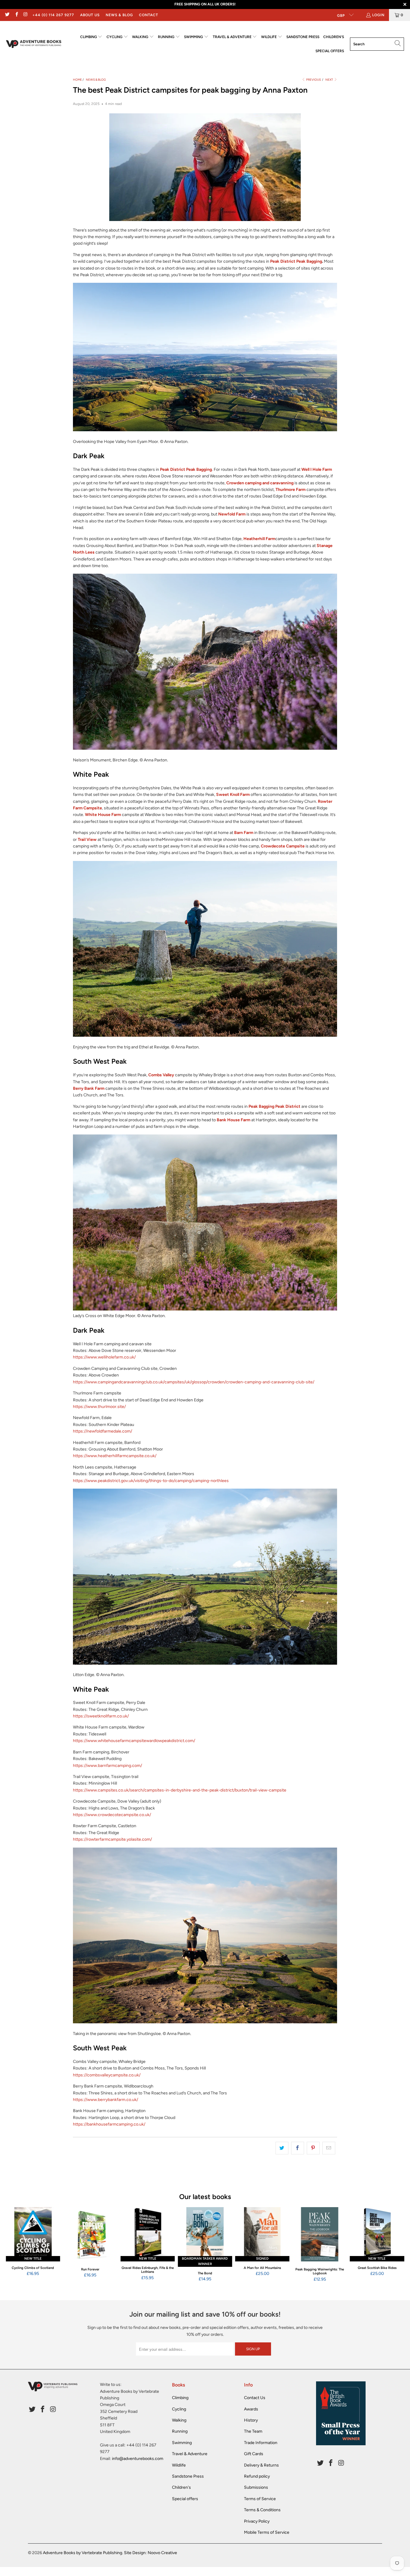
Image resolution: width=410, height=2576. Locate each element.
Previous (313, 80)
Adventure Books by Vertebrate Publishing (83, 2553)
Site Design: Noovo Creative (151, 2553)
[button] (91, 37)
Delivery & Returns (261, 2465)
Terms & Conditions (262, 2510)
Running (180, 2431)
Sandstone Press (188, 2476)
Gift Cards (254, 2454)
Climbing (180, 2398)
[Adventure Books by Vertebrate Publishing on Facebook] (16, 15)
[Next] (397, 2245)
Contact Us (255, 2398)
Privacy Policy (257, 2521)
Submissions (256, 2487)
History (251, 2420)
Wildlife (179, 2465)
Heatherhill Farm (259, 539)
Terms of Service (260, 2499)
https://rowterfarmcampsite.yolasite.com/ (112, 1839)
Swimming (182, 2443)
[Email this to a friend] (329, 2148)
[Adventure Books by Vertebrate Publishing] (34, 44)
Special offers (185, 2499)
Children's (181, 2487)
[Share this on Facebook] (298, 2148)
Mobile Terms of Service (267, 2532)
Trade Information (261, 2443)
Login (378, 15)
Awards (251, 2409)
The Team (253, 2431)
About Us (90, 15)
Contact (149, 15)
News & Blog (119, 15)
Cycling (179, 2409)
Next (330, 80)
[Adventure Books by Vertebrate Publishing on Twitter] (7, 15)
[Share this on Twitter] (282, 2148)
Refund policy (257, 2476)
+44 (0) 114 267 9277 (53, 15)
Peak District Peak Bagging (296, 261)
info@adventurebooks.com (138, 2459)
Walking (179, 2420)
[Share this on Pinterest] (313, 2148)
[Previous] (13, 2245)
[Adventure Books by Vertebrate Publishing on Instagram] (25, 15)
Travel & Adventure (190, 2454)
